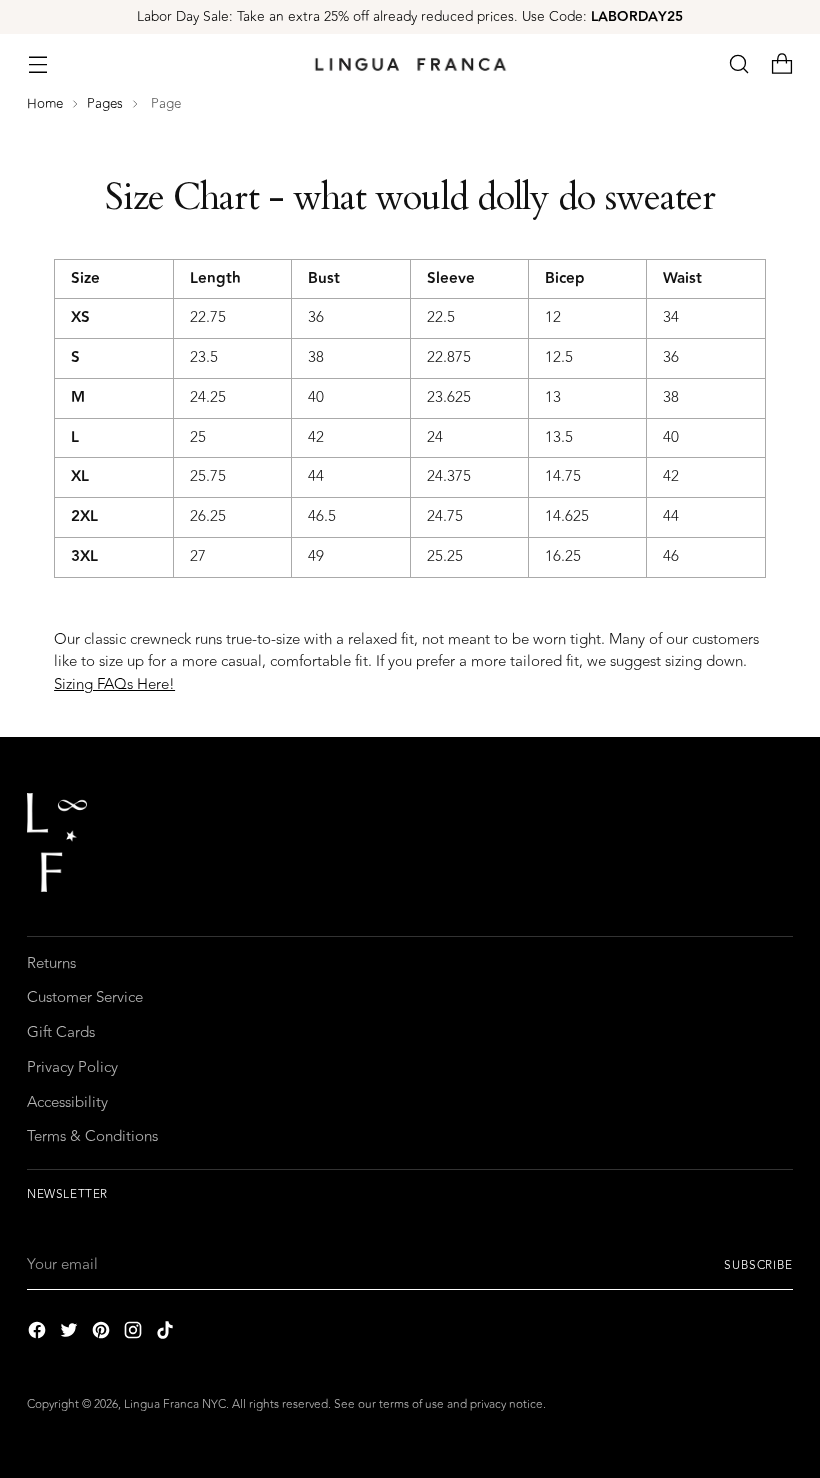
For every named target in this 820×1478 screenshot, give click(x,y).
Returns (51, 963)
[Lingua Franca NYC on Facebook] (39, 1334)
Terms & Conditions (92, 1136)
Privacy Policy (72, 1067)
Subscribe (758, 1265)
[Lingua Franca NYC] (410, 64)
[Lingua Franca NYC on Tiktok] (167, 1334)
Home (45, 103)
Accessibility (67, 1102)
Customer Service (85, 997)
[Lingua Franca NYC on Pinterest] (103, 1334)
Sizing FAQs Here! (114, 684)
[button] (739, 64)
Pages (105, 103)
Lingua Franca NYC (175, 1404)
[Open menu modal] (37, 64)
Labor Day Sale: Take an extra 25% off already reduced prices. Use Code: (410, 16)
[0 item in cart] (782, 64)
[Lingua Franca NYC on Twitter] (71, 1334)
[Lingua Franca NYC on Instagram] (135, 1334)
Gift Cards (61, 1032)
